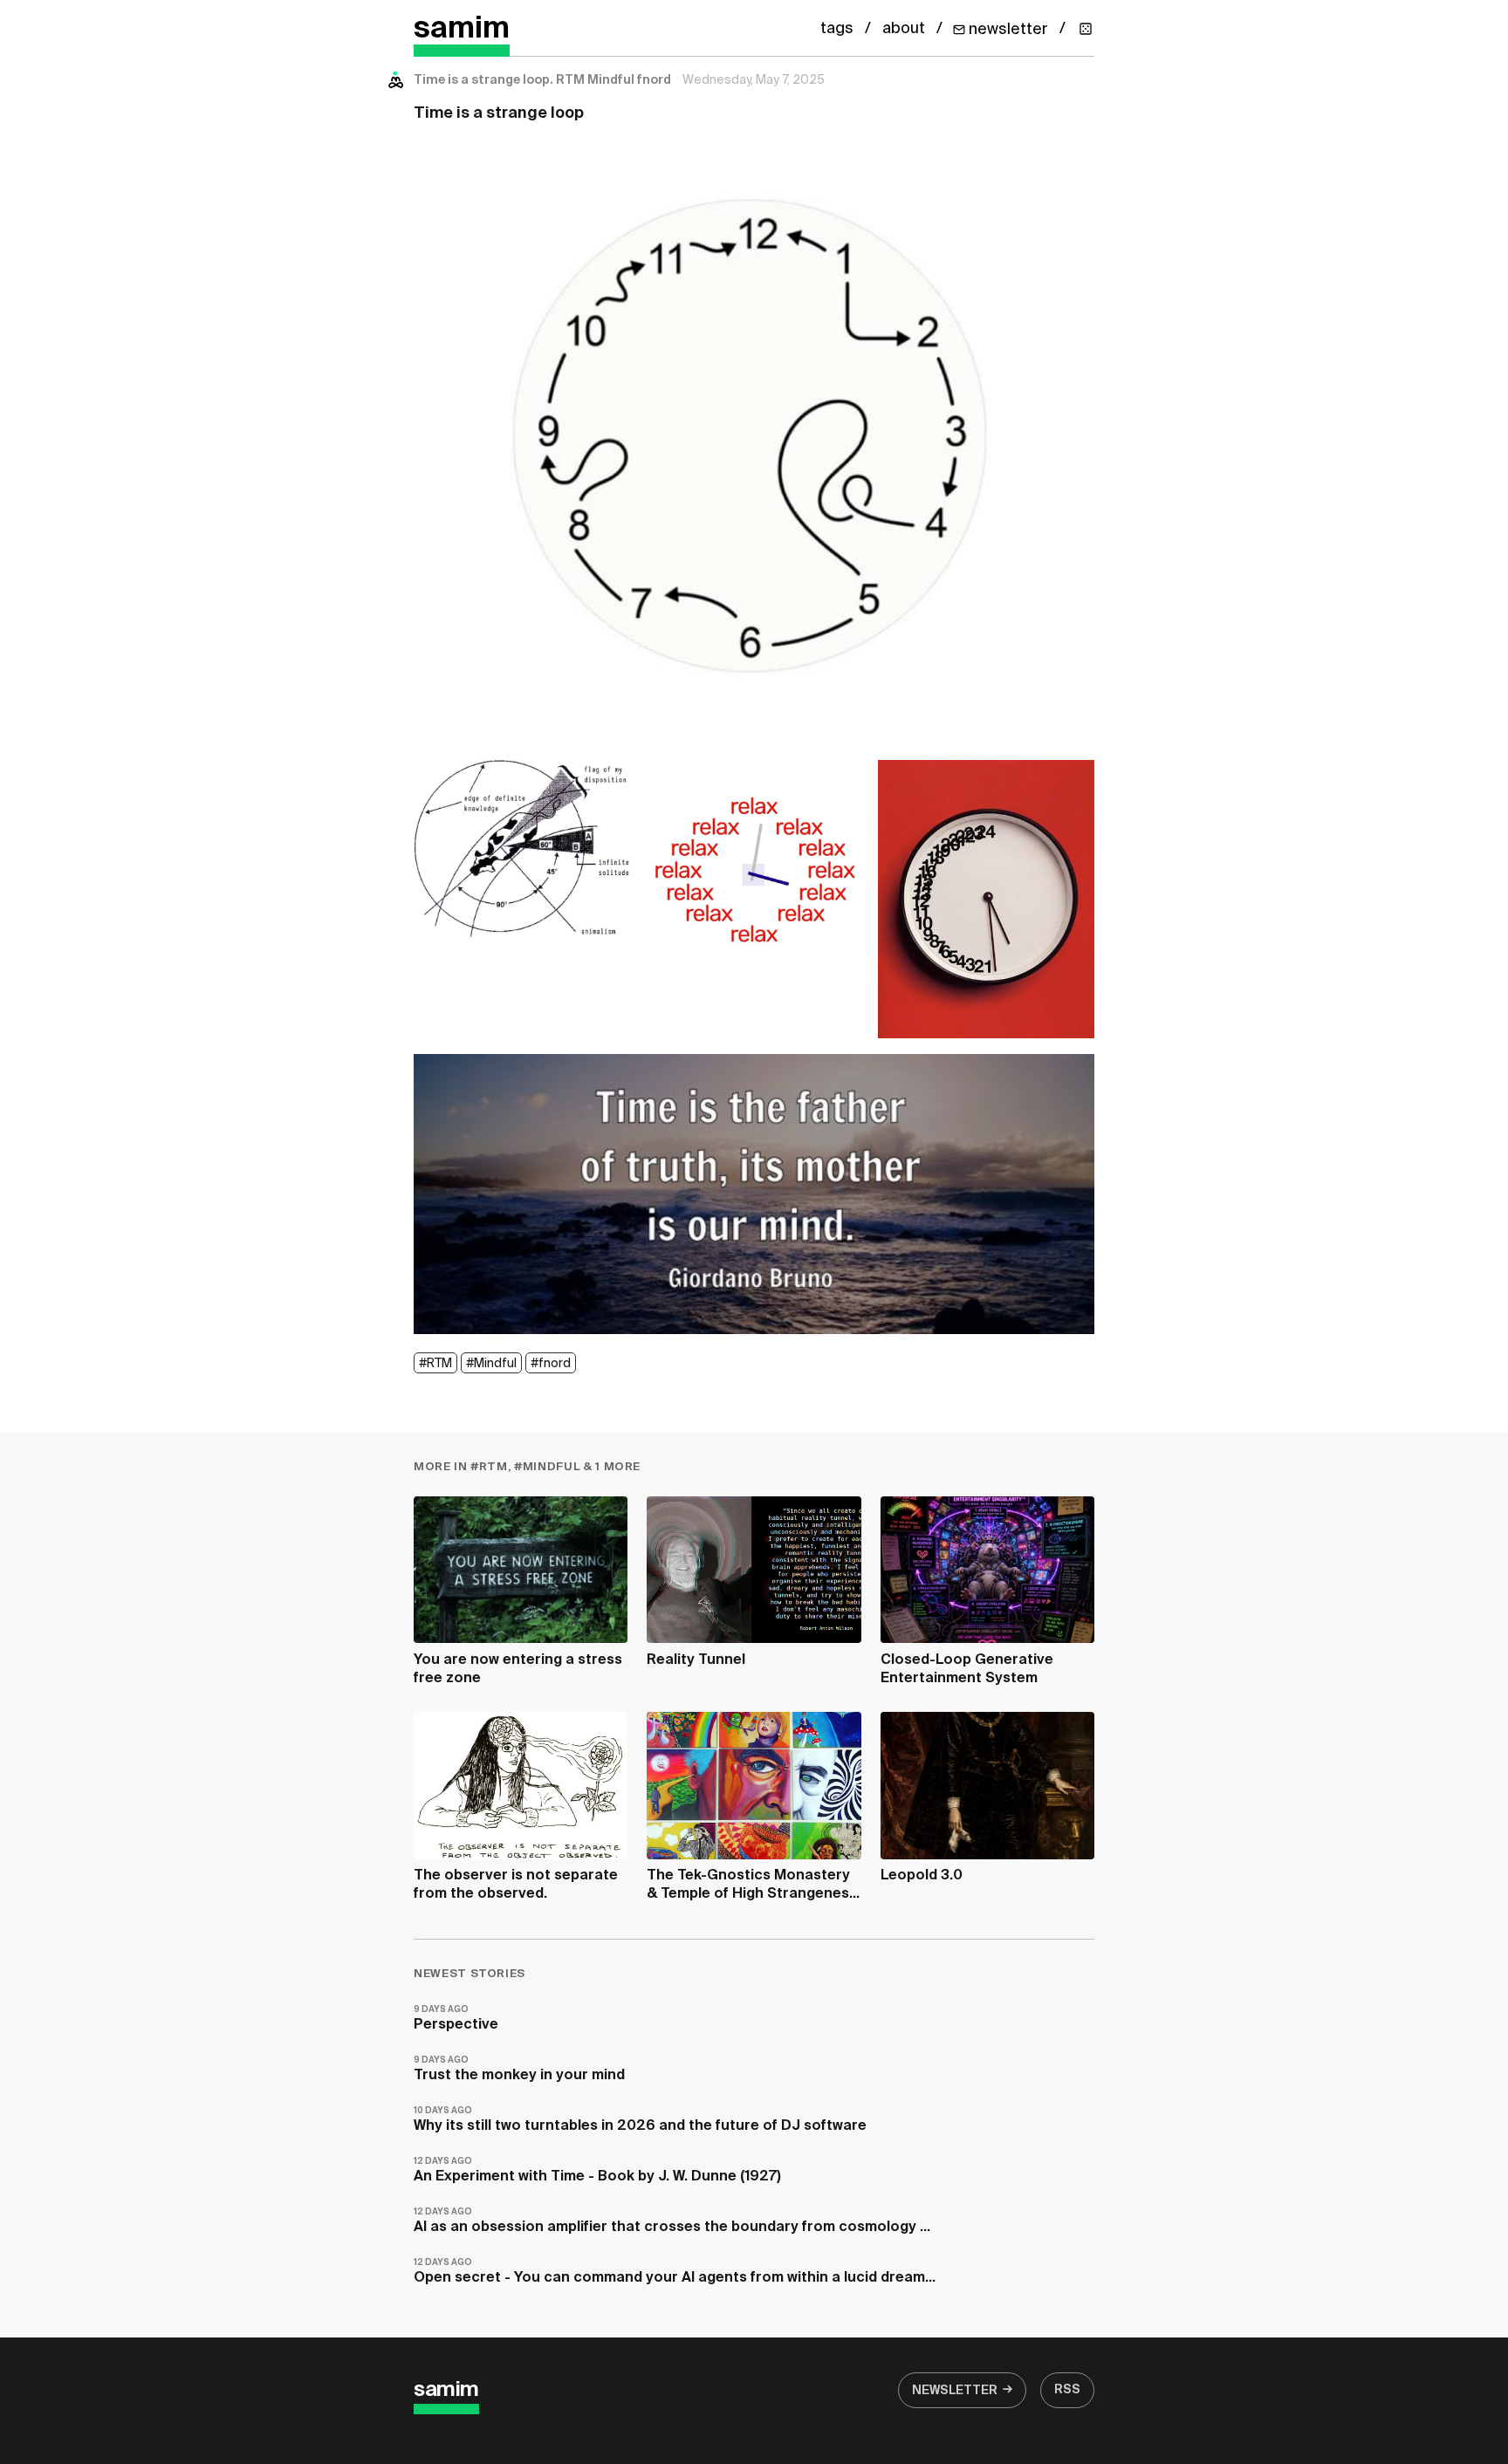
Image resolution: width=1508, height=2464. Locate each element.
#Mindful (491, 1364)
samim (462, 29)
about (904, 29)
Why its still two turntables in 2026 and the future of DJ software (640, 2120)
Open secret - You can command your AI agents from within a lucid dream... (675, 2272)
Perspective (456, 2019)
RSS (1067, 2390)
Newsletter (955, 2391)
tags (837, 29)
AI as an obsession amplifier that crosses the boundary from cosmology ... (672, 2221)
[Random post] (1086, 29)
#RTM (435, 1364)
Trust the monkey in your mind (519, 2069)
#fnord (551, 1364)
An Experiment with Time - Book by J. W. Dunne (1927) (597, 2170)
